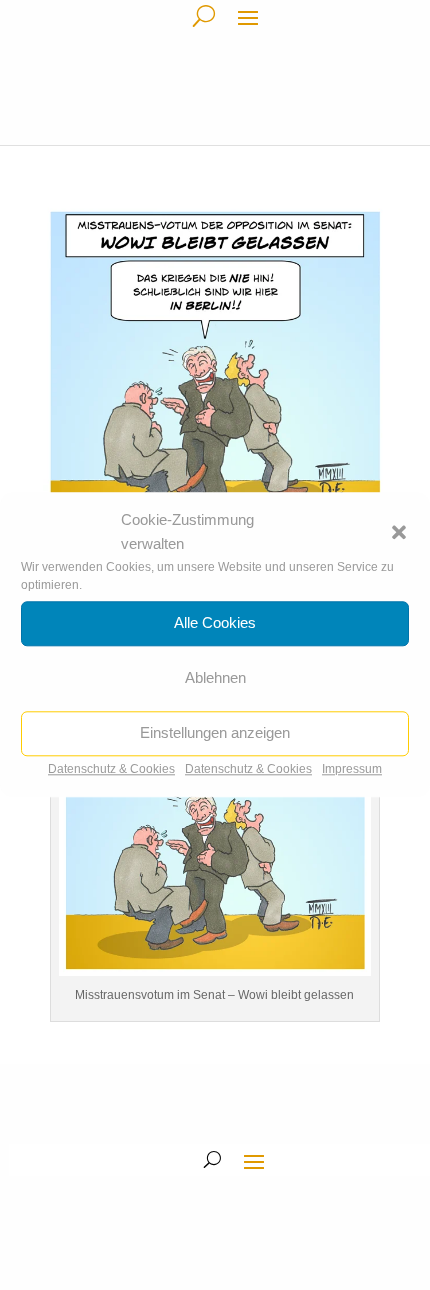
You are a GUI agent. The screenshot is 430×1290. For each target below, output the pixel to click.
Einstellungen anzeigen (215, 732)
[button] (399, 532)
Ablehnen (215, 677)
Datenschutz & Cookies (111, 769)
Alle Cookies (215, 622)
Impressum (352, 769)
